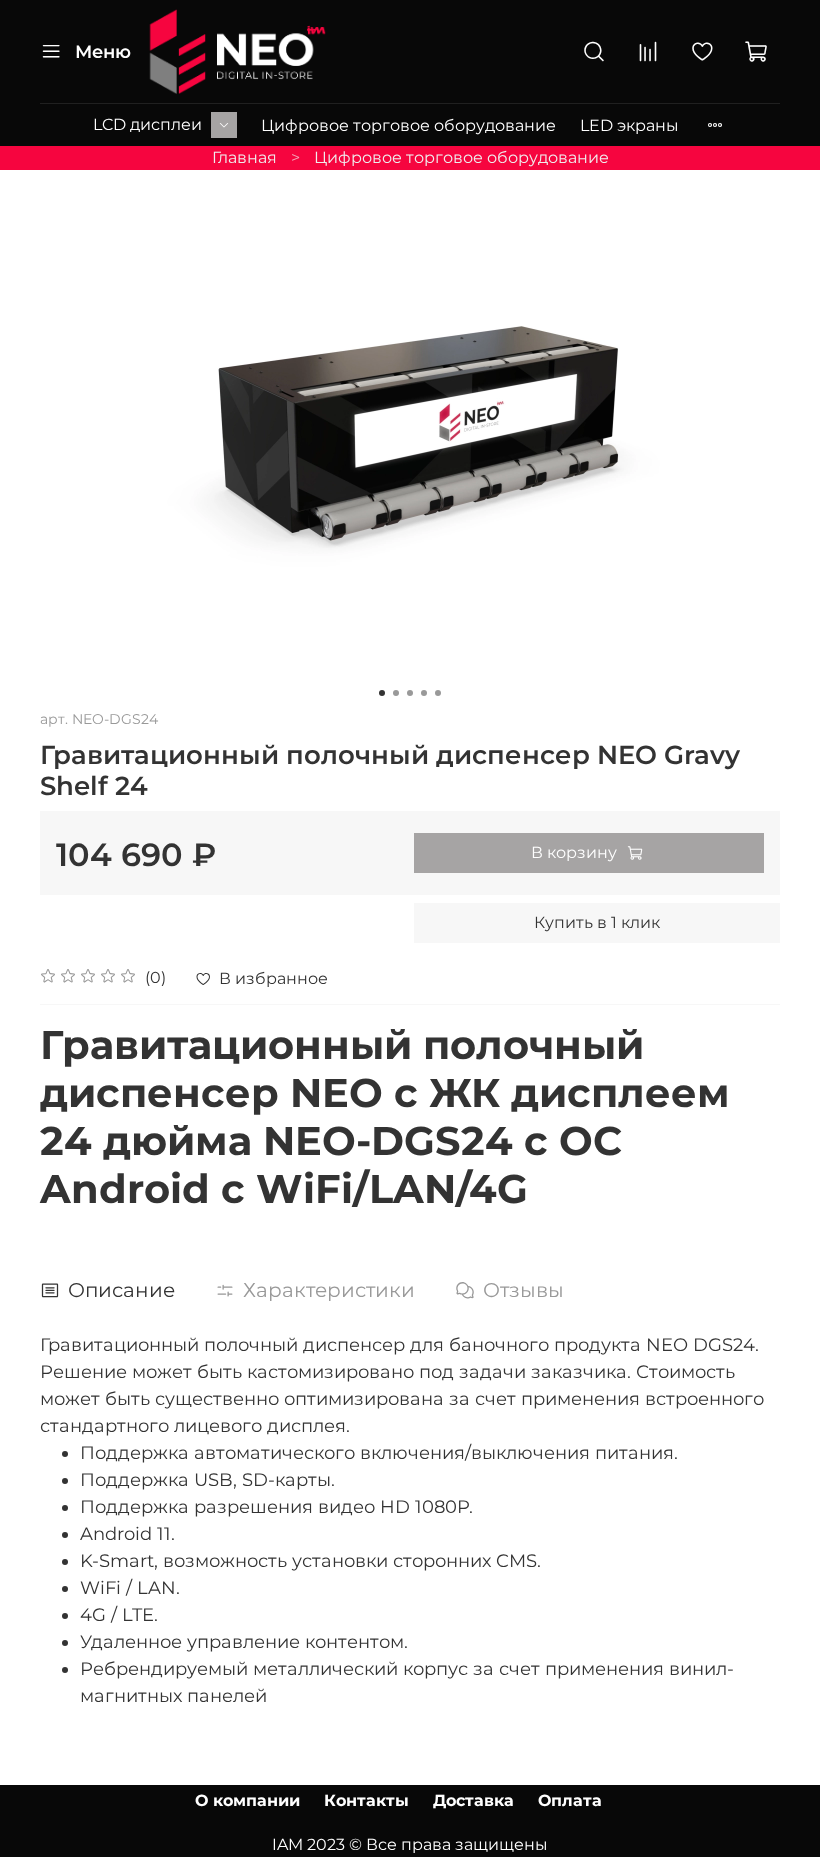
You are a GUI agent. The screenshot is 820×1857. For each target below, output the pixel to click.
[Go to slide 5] (438, 693)
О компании (247, 1800)
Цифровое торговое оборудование (408, 125)
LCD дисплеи (147, 124)
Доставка (473, 1800)
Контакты (366, 1800)
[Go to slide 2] (396, 693)
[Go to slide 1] (382, 693)
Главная (244, 157)
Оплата (570, 1800)
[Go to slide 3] (410, 693)
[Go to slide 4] (424, 693)
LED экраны (629, 125)
